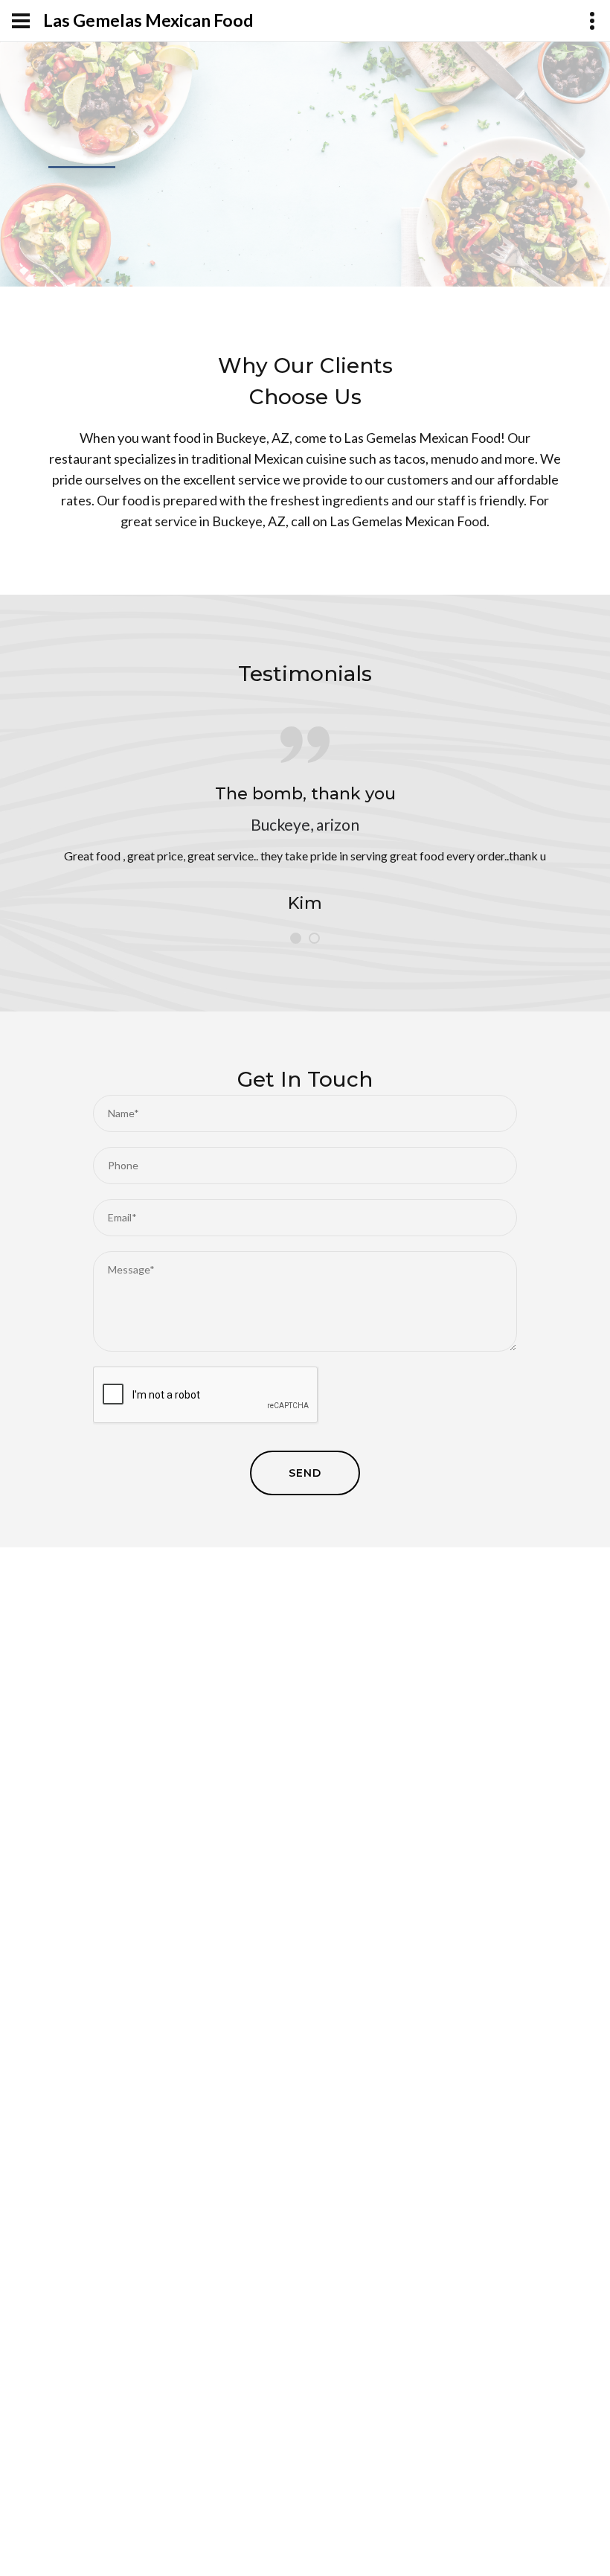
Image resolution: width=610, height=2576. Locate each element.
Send (305, 1473)
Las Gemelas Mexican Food (148, 20)
